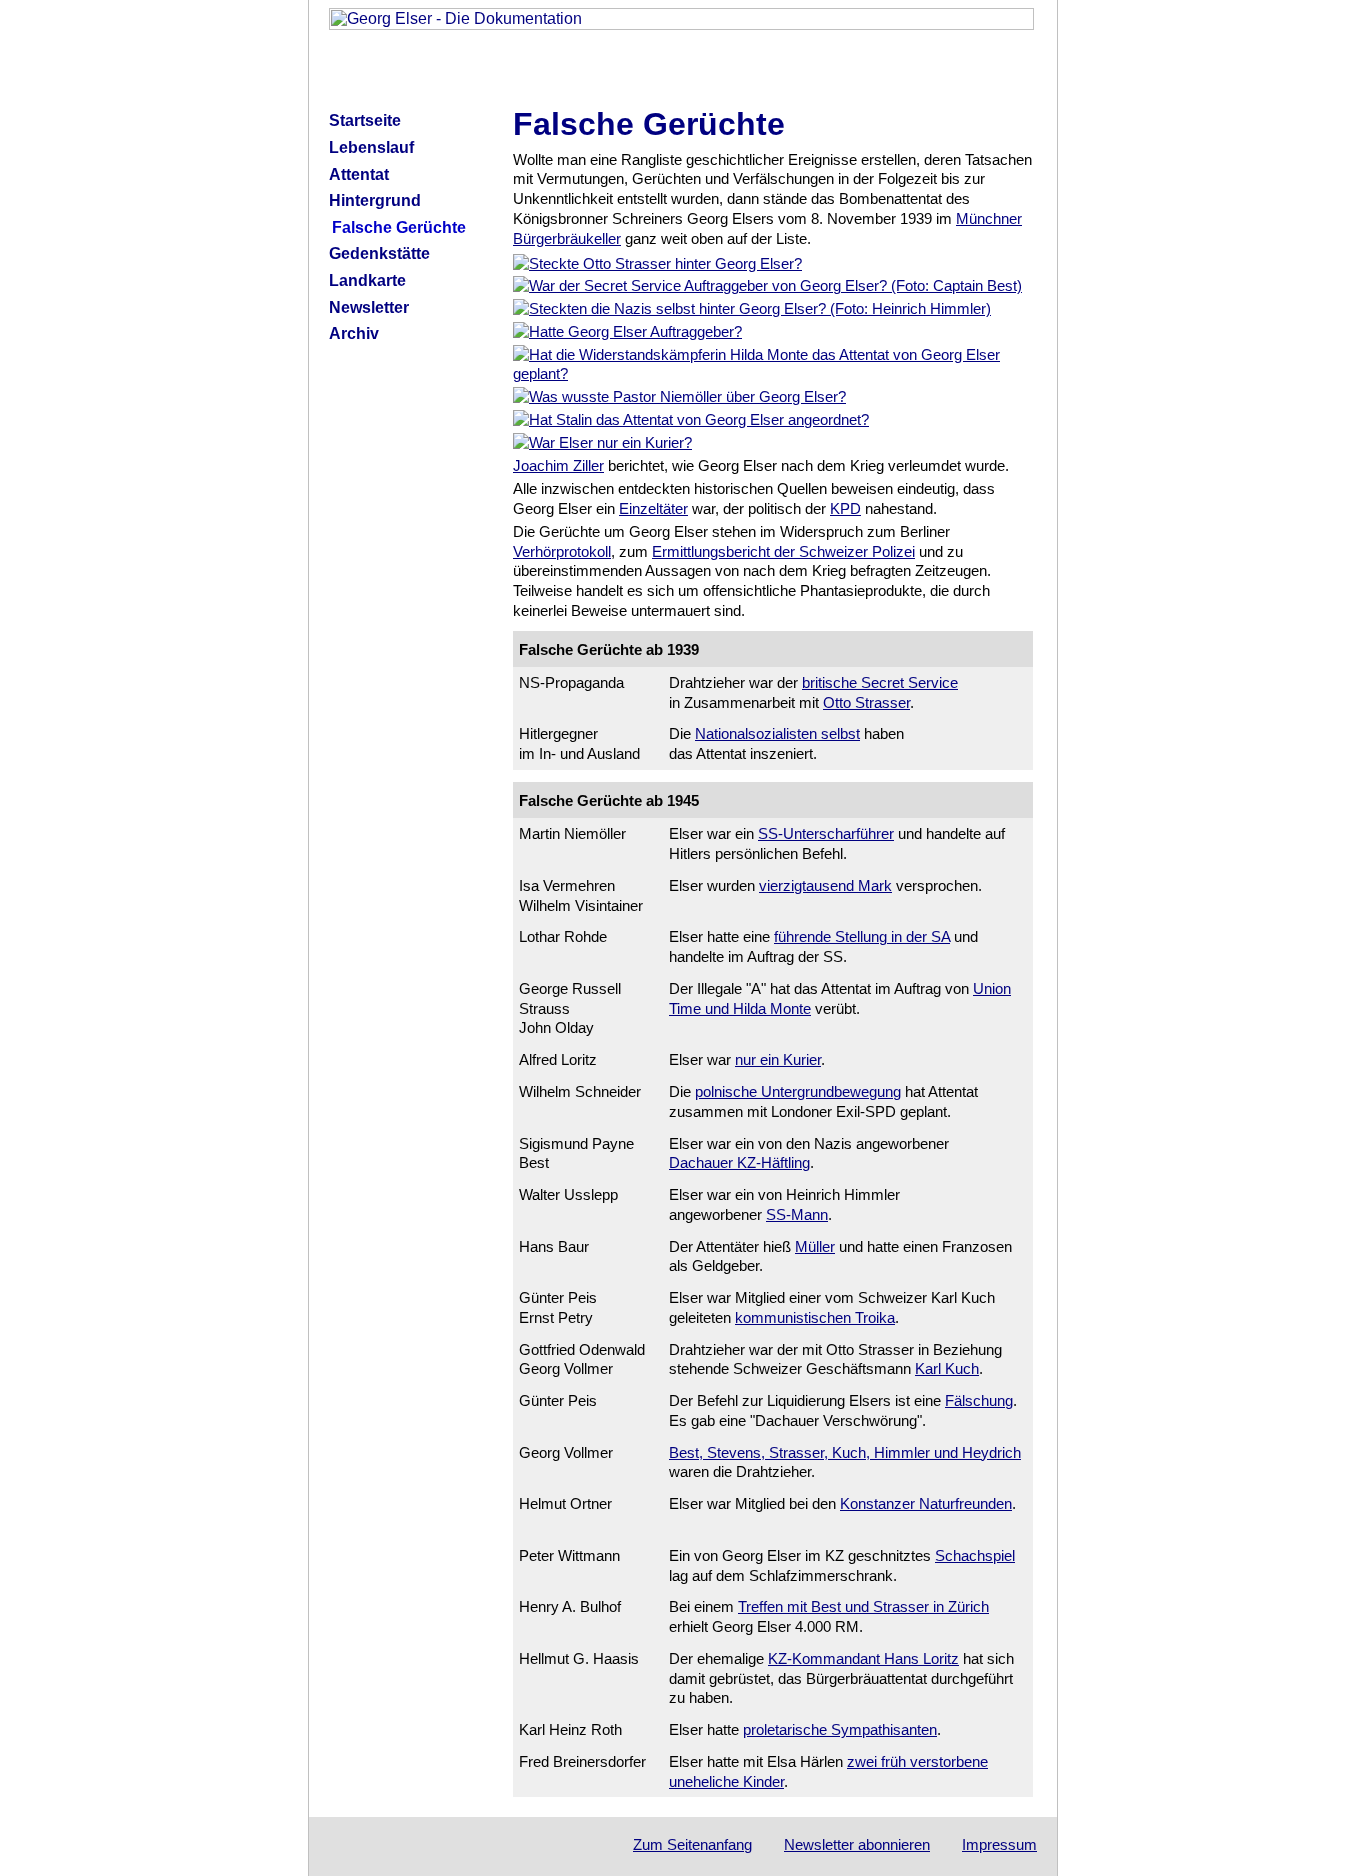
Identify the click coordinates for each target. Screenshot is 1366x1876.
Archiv (354, 333)
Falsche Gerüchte (399, 227)
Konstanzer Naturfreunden (926, 1503)
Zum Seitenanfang (692, 1844)
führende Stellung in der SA (862, 936)
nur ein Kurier (778, 1059)
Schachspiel (975, 1555)
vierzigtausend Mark (825, 885)
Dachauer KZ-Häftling (739, 1162)
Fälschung (979, 1400)
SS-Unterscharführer (826, 833)
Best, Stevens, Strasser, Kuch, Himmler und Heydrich (845, 1452)
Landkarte (367, 280)
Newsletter (369, 307)
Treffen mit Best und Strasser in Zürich (863, 1606)
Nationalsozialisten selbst (777, 733)
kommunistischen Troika (815, 1317)
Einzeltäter (653, 508)
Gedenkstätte (379, 253)
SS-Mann (797, 1214)
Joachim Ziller (558, 465)
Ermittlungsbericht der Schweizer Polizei (783, 551)
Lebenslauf (371, 147)
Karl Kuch (947, 1368)
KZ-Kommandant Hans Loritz (863, 1658)
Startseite (365, 120)
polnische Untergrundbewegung (798, 1091)
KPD (845, 508)
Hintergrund (375, 200)
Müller (815, 1246)
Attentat (359, 174)
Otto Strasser (866, 702)
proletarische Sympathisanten (840, 1729)
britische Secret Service (880, 682)
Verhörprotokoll (562, 551)
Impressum (999, 1844)
